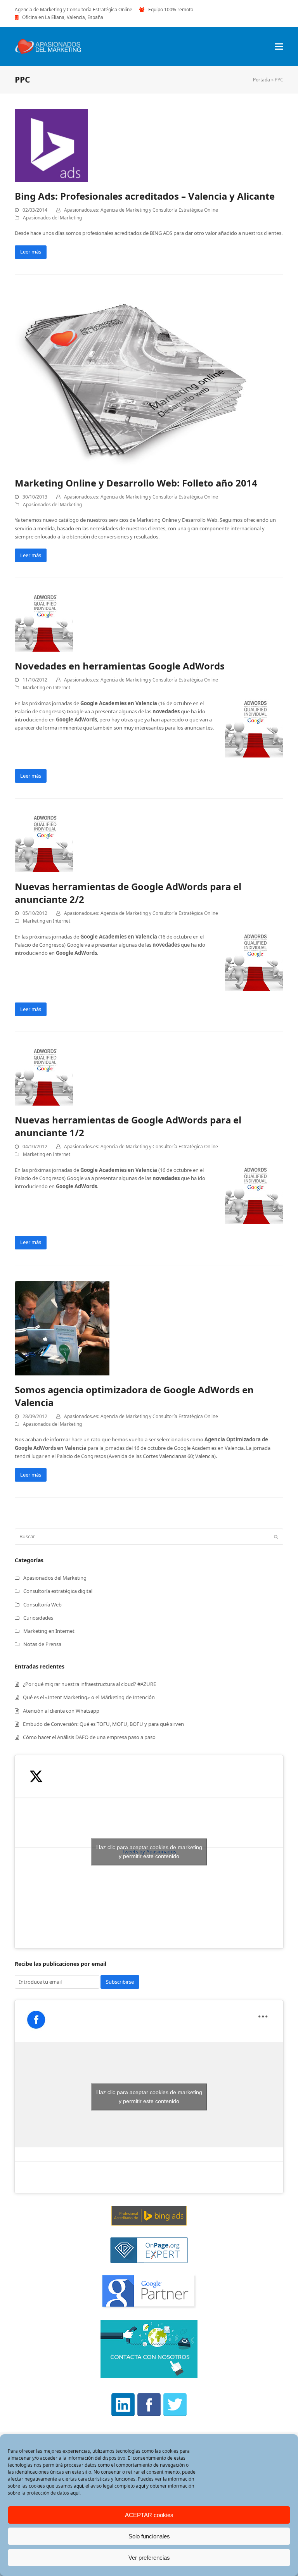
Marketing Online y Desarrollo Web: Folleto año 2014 (136, 483)
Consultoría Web (42, 1605)
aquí (78, 2486)
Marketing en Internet (47, 688)
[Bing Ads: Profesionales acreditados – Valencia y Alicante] (51, 145)
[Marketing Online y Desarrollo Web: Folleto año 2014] (131, 379)
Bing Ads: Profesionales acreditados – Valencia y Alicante (145, 196)
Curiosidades (38, 1618)
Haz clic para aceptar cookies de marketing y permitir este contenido (149, 1852)
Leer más (31, 252)
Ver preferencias (149, 2558)
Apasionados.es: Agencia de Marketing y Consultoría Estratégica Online (141, 210)
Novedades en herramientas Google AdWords (120, 666)
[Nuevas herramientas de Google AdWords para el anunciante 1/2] (44, 1076)
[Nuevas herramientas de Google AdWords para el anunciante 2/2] (44, 843)
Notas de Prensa (42, 1644)
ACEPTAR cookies (149, 2515)
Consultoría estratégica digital (58, 1591)
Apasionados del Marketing (52, 218)
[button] (279, 47)
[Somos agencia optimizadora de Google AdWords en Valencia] (62, 1327)
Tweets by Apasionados (149, 1852)
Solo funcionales (149, 2536)
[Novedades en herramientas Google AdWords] (44, 622)
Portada (262, 80)
